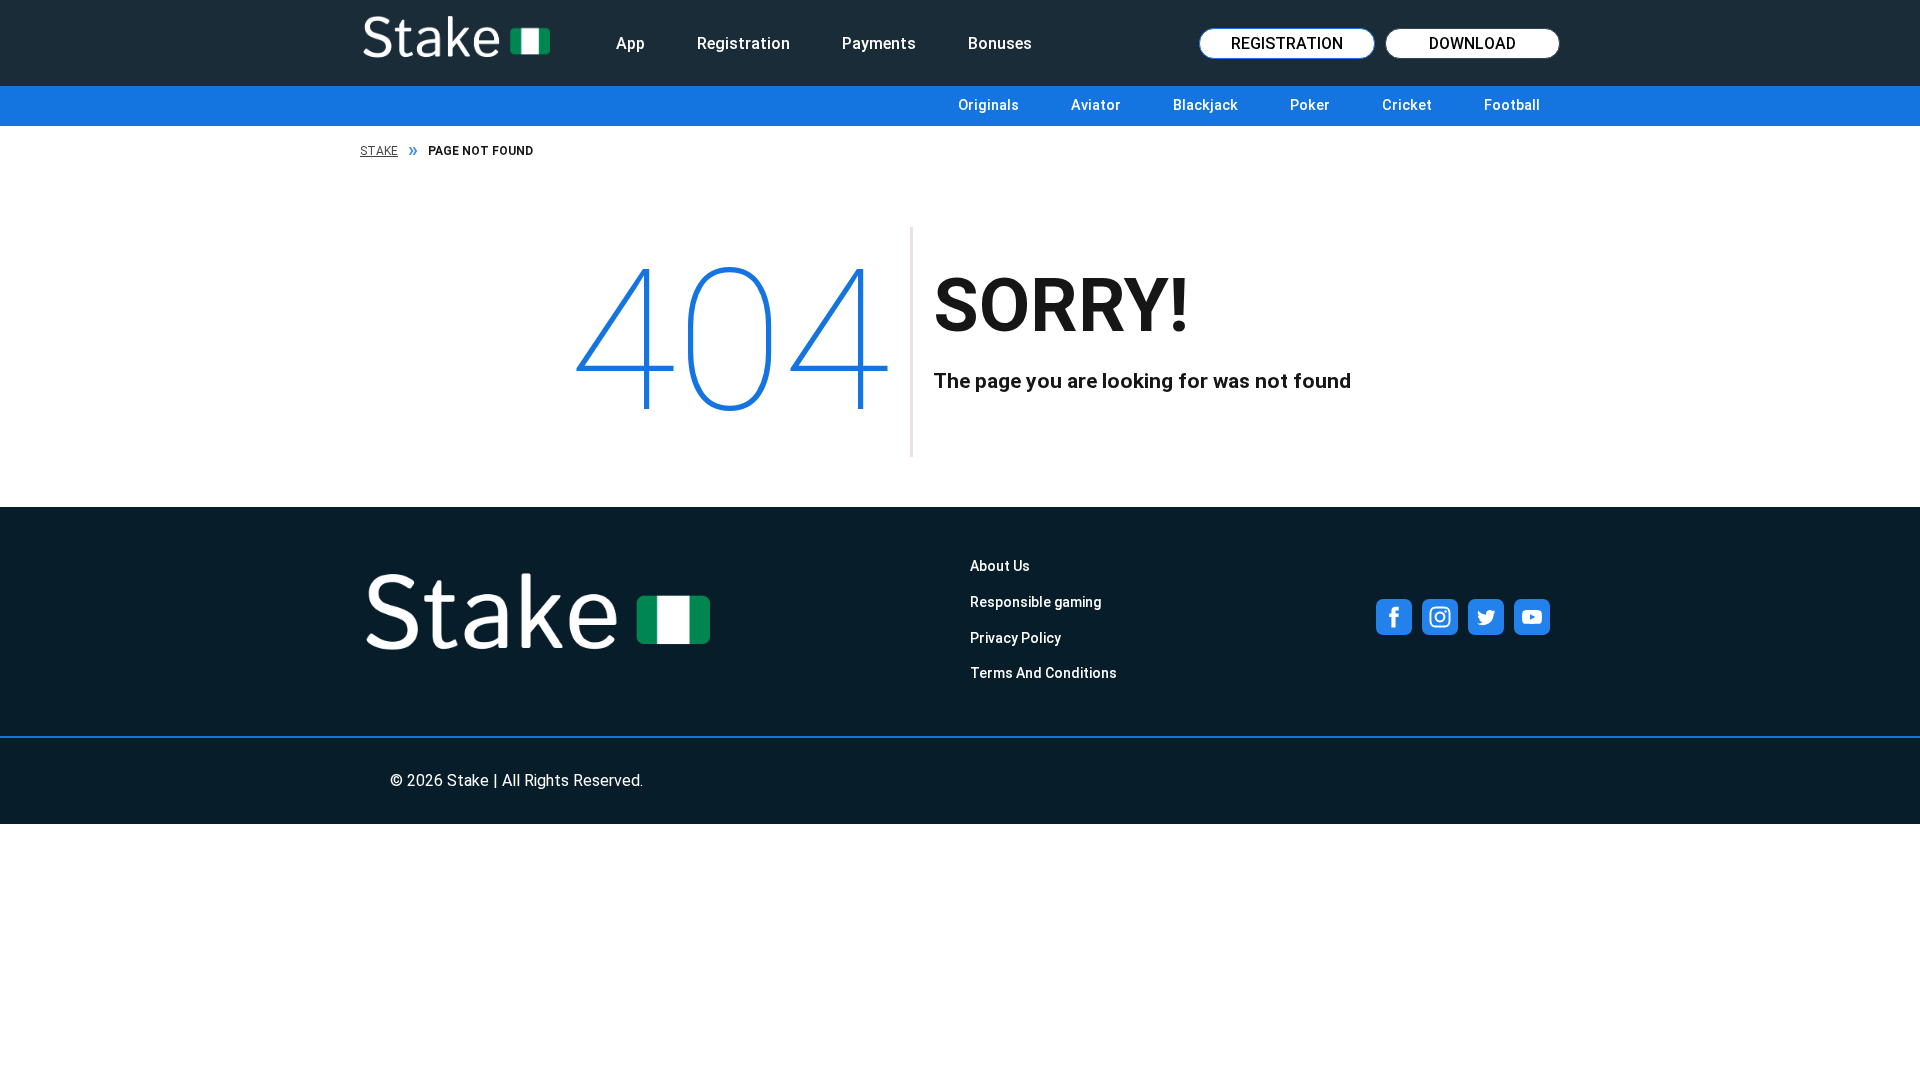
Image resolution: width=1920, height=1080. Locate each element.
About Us (1000, 566)
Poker (1310, 105)
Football (1512, 105)
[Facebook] (1394, 617)
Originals (988, 105)
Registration (743, 43)
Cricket (1407, 105)
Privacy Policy (1015, 638)
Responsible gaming (1035, 602)
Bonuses (1000, 43)
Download (1472, 43)
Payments (879, 43)
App (630, 43)
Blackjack (1205, 105)
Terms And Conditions (1043, 673)
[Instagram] (1440, 617)
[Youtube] (1532, 617)
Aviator (1096, 105)
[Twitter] (1486, 617)
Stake (379, 151)
